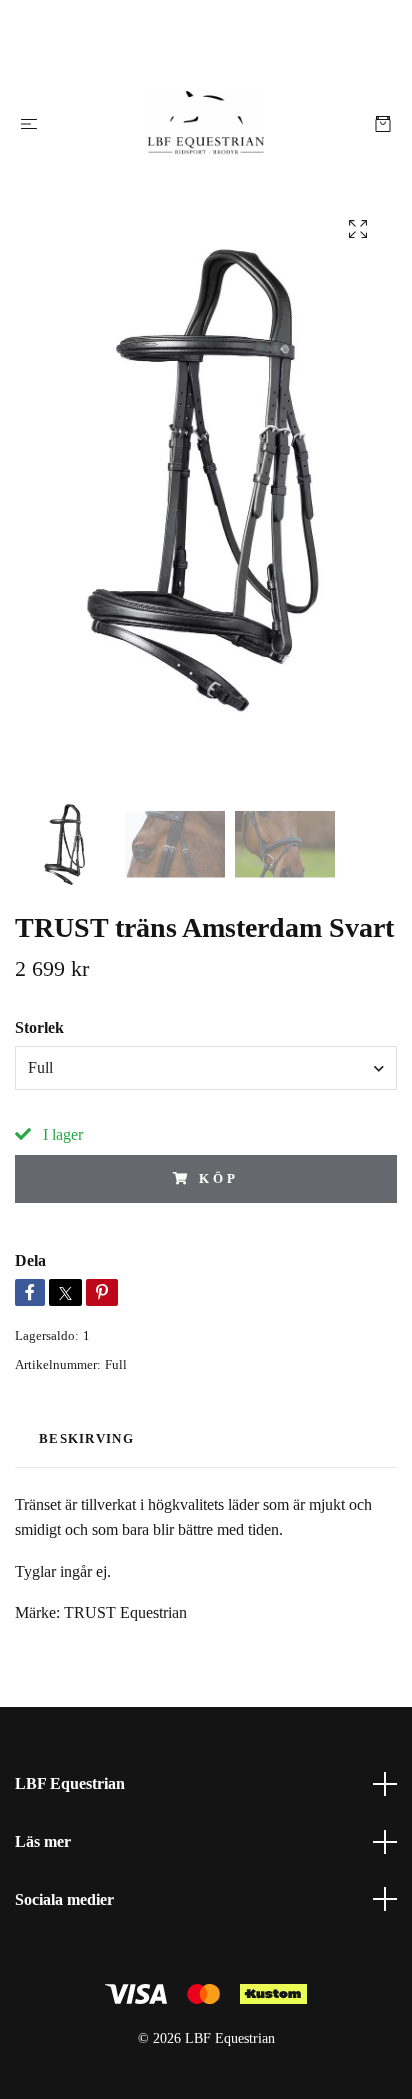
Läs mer (43, 1841)
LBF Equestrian (70, 1783)
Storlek (39, 1027)
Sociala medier (64, 1899)
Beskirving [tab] (86, 1439)
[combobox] (206, 1068)
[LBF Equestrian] (205, 123)
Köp (219, 1179)
